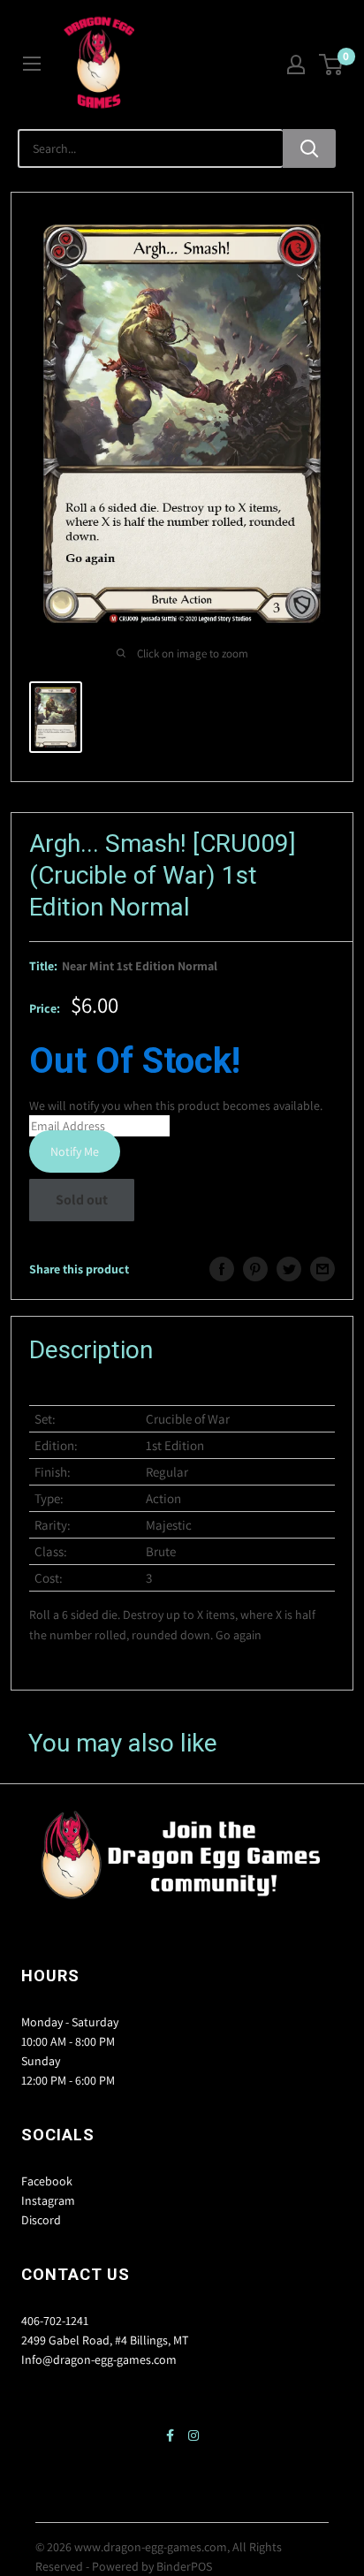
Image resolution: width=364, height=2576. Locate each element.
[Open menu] (32, 64)
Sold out (82, 1200)
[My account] (296, 65)
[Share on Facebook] (222, 1269)
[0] (332, 65)
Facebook (47, 2181)
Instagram (48, 2200)
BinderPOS (184, 2566)
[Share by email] (322, 1269)
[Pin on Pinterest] (255, 1269)
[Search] (309, 148)
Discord (41, 2220)
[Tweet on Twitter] (289, 1269)
